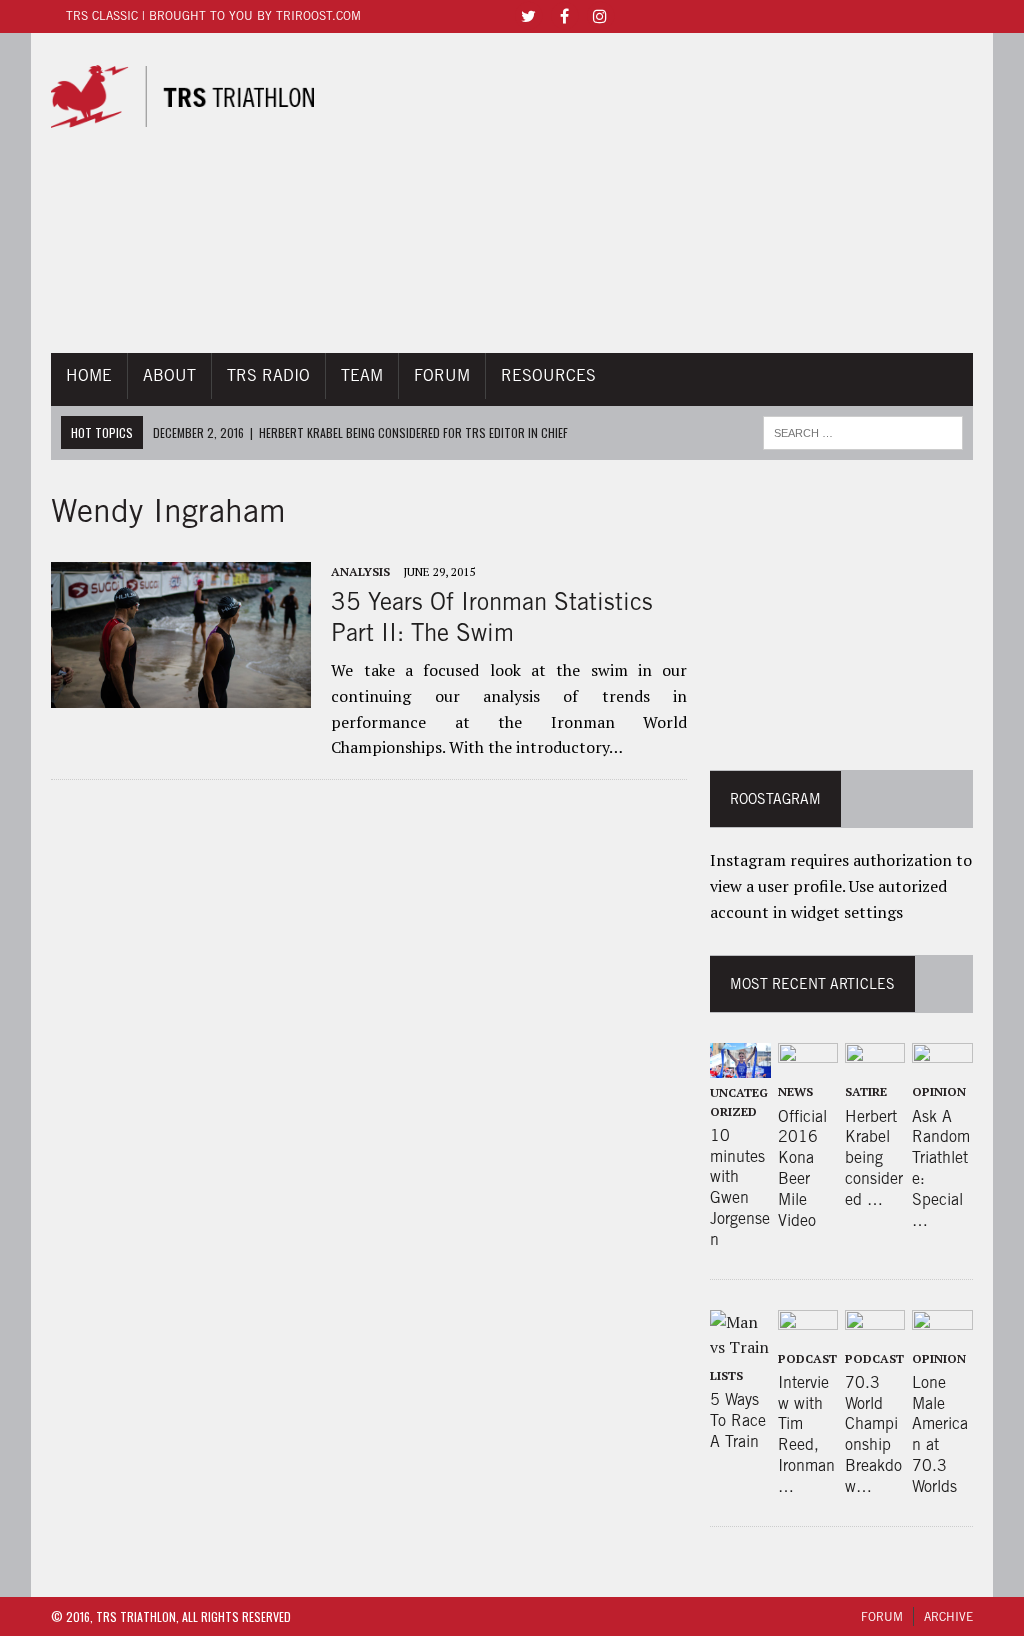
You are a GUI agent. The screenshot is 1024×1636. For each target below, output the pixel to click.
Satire (866, 1091)
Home (89, 375)
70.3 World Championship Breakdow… (873, 1434)
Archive (948, 1616)
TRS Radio (268, 375)
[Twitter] (528, 14)
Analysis (360, 571)
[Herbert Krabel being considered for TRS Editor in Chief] (875, 1064)
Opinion (939, 1091)
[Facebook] (564, 14)
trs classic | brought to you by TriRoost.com (213, 15)
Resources (548, 375)
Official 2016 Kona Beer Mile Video (802, 1168)
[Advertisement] (655, 193)
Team (362, 375)
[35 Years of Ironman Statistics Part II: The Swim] (181, 694)
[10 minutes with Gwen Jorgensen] (740, 1064)
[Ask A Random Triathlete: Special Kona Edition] (942, 1064)
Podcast (807, 1358)
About (169, 375)
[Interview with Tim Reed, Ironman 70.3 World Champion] (808, 1330)
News (795, 1091)
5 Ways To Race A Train (738, 1420)
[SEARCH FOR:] (863, 430)
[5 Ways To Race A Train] (740, 1347)
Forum (442, 375)
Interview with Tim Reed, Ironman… (806, 1434)
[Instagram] (600, 14)
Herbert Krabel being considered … (874, 1158)
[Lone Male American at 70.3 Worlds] (942, 1330)
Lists (726, 1375)
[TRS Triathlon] (182, 96)
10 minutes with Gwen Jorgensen (740, 1187)
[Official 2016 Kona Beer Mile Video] (808, 1064)
